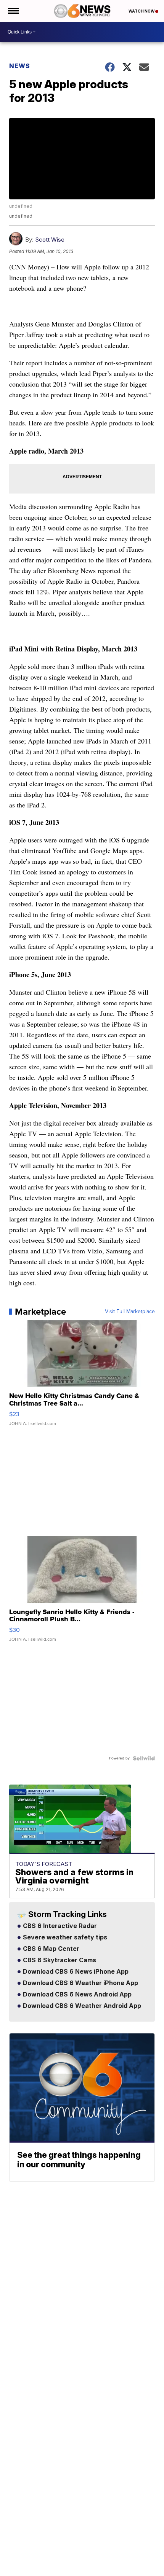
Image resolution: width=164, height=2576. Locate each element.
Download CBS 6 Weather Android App (81, 2006)
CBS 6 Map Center (50, 1949)
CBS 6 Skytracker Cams (59, 1960)
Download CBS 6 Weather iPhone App (80, 1983)
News (20, 66)
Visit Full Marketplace (130, 1312)
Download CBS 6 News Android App (76, 1995)
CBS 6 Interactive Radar (59, 1926)
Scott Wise (50, 240)
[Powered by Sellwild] (144, 1758)
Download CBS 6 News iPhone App (75, 1972)
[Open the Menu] (13, 11)
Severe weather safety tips (64, 1938)
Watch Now (142, 11)
